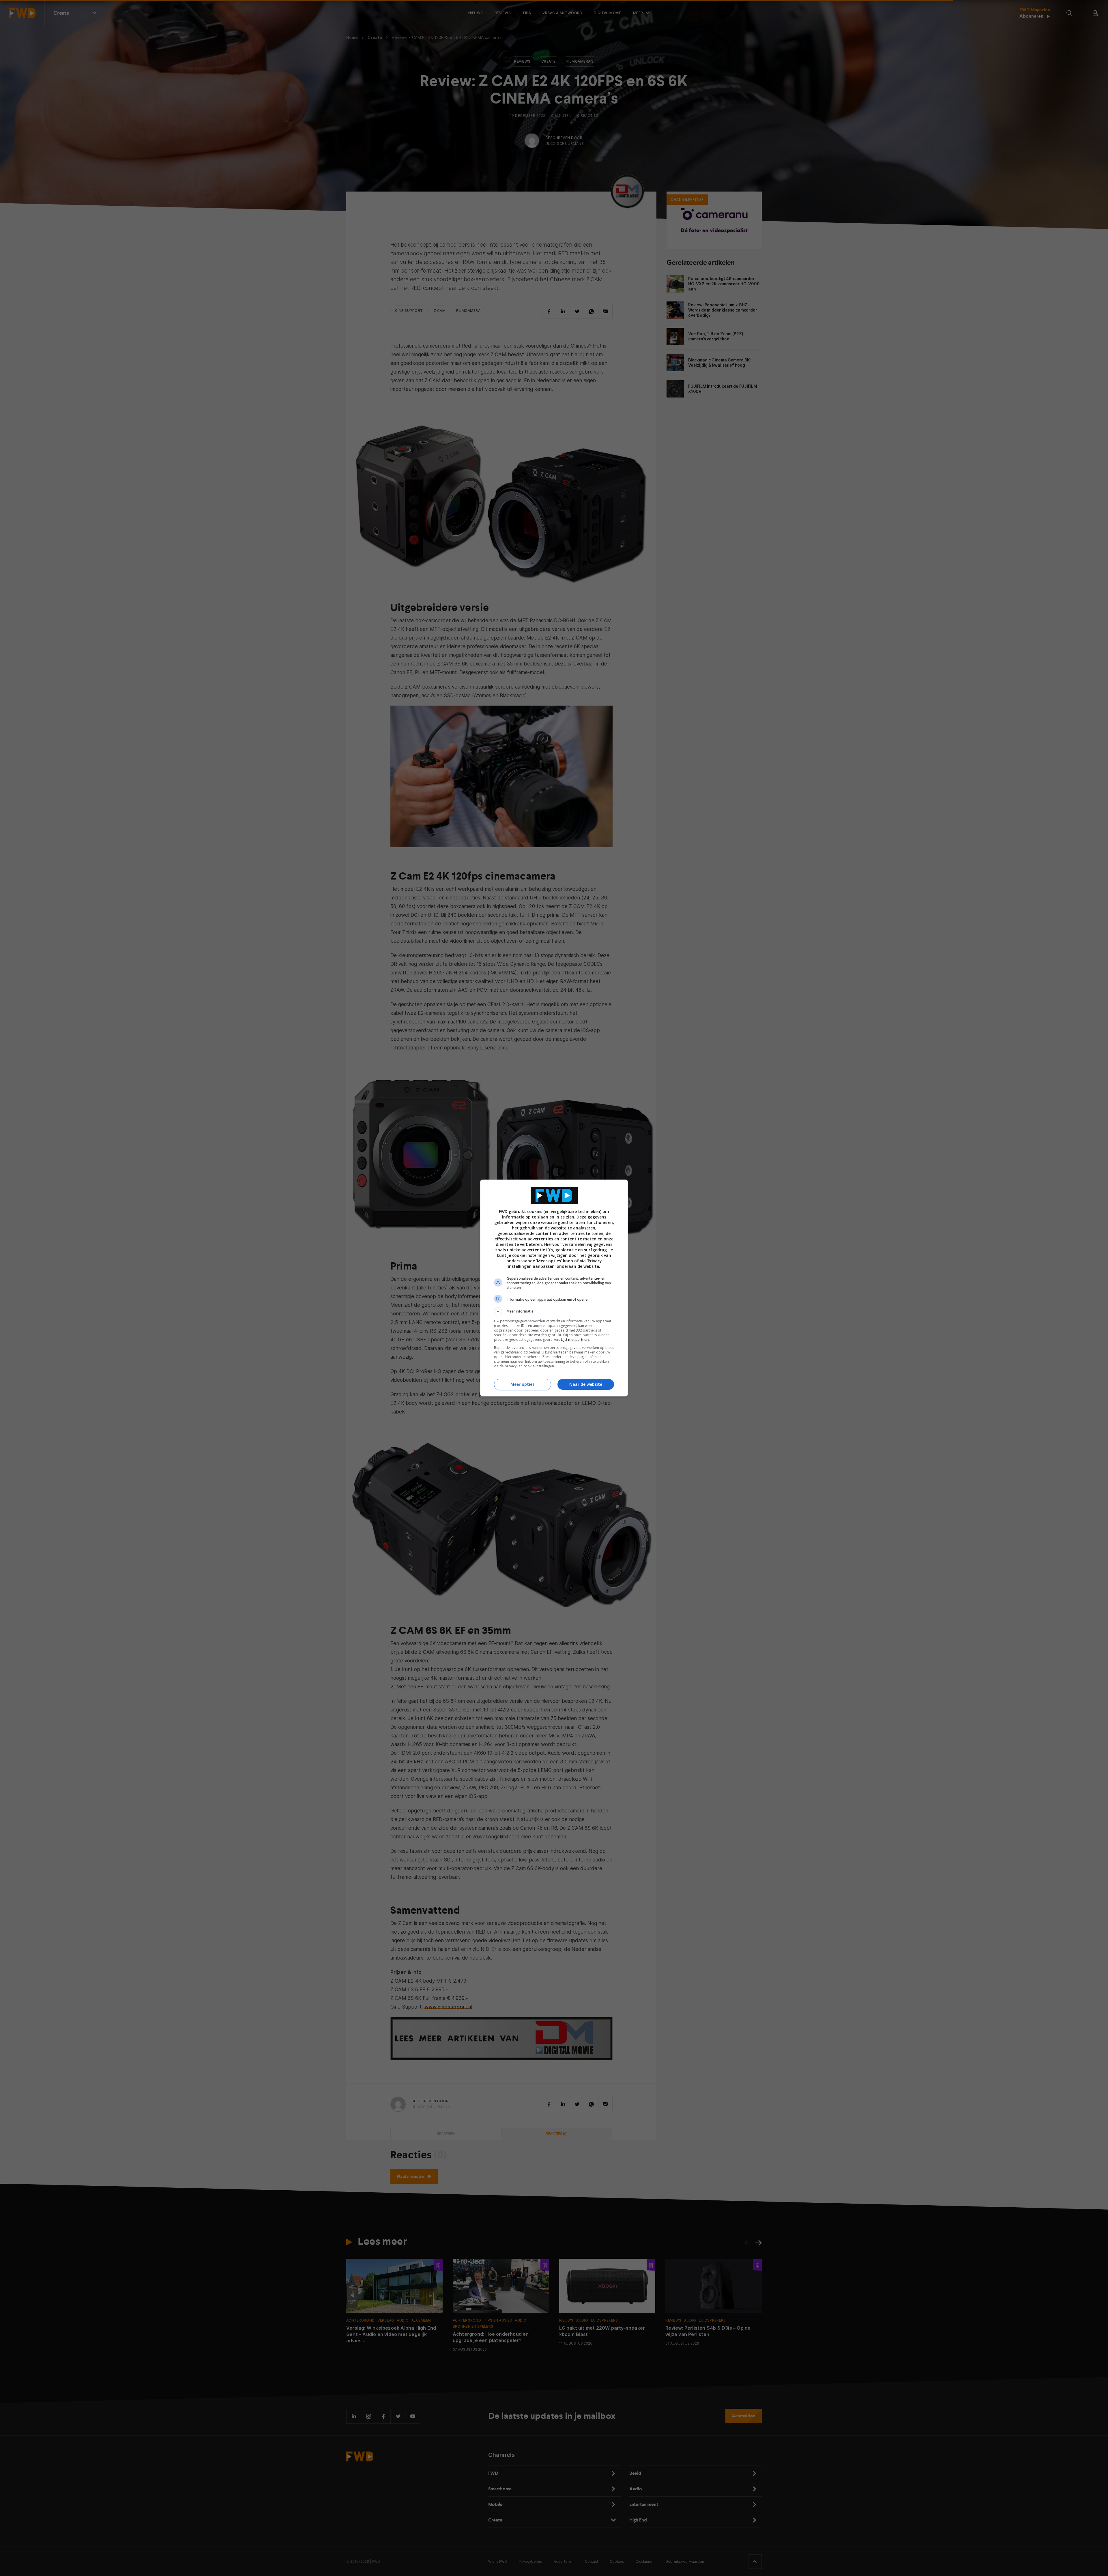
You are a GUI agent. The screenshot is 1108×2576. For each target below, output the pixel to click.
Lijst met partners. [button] (576, 1339)
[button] (554, 1311)
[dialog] (554, 1288)
